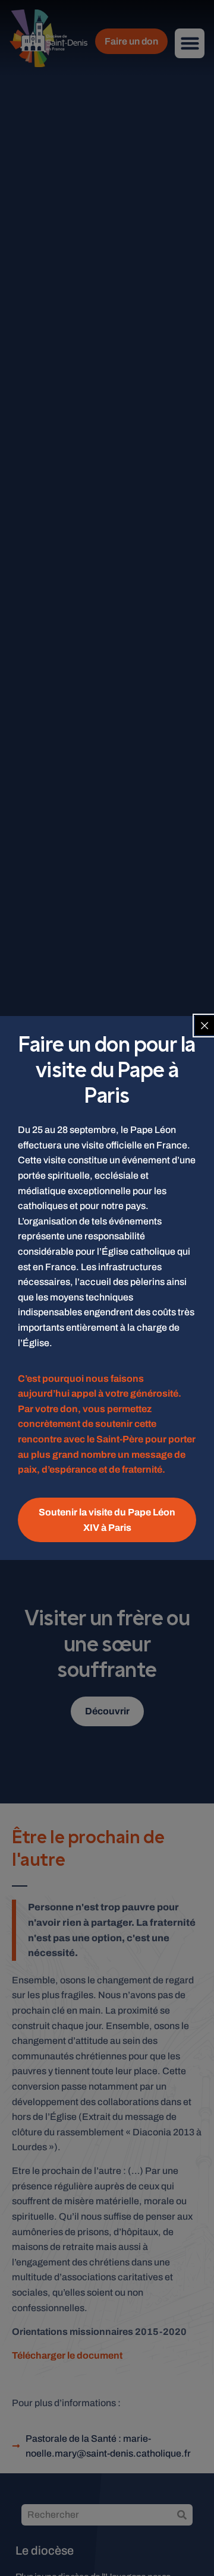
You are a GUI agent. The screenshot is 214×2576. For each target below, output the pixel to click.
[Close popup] (204, 1026)
